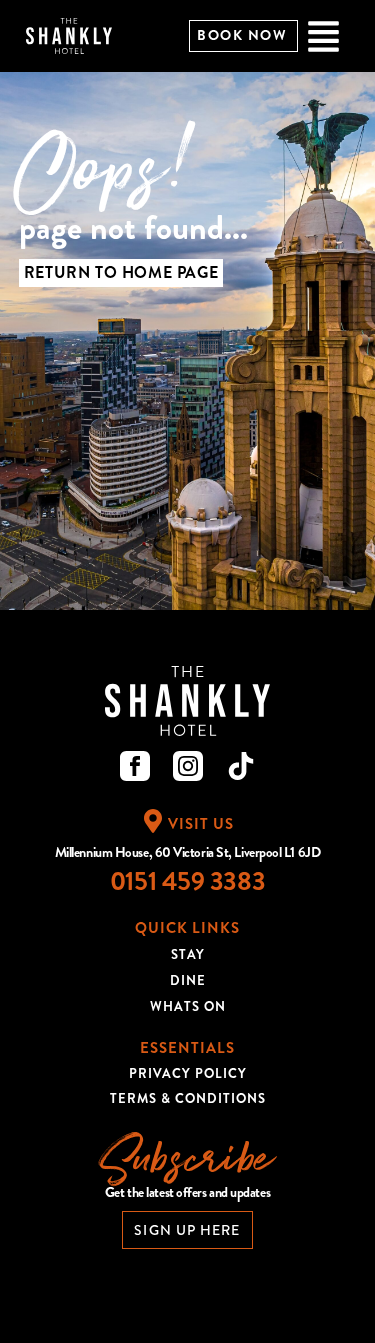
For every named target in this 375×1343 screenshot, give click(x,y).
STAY (188, 954)
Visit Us (201, 824)
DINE (188, 980)
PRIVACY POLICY (188, 1073)
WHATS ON (188, 1006)
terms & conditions (188, 1098)
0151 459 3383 (187, 881)
